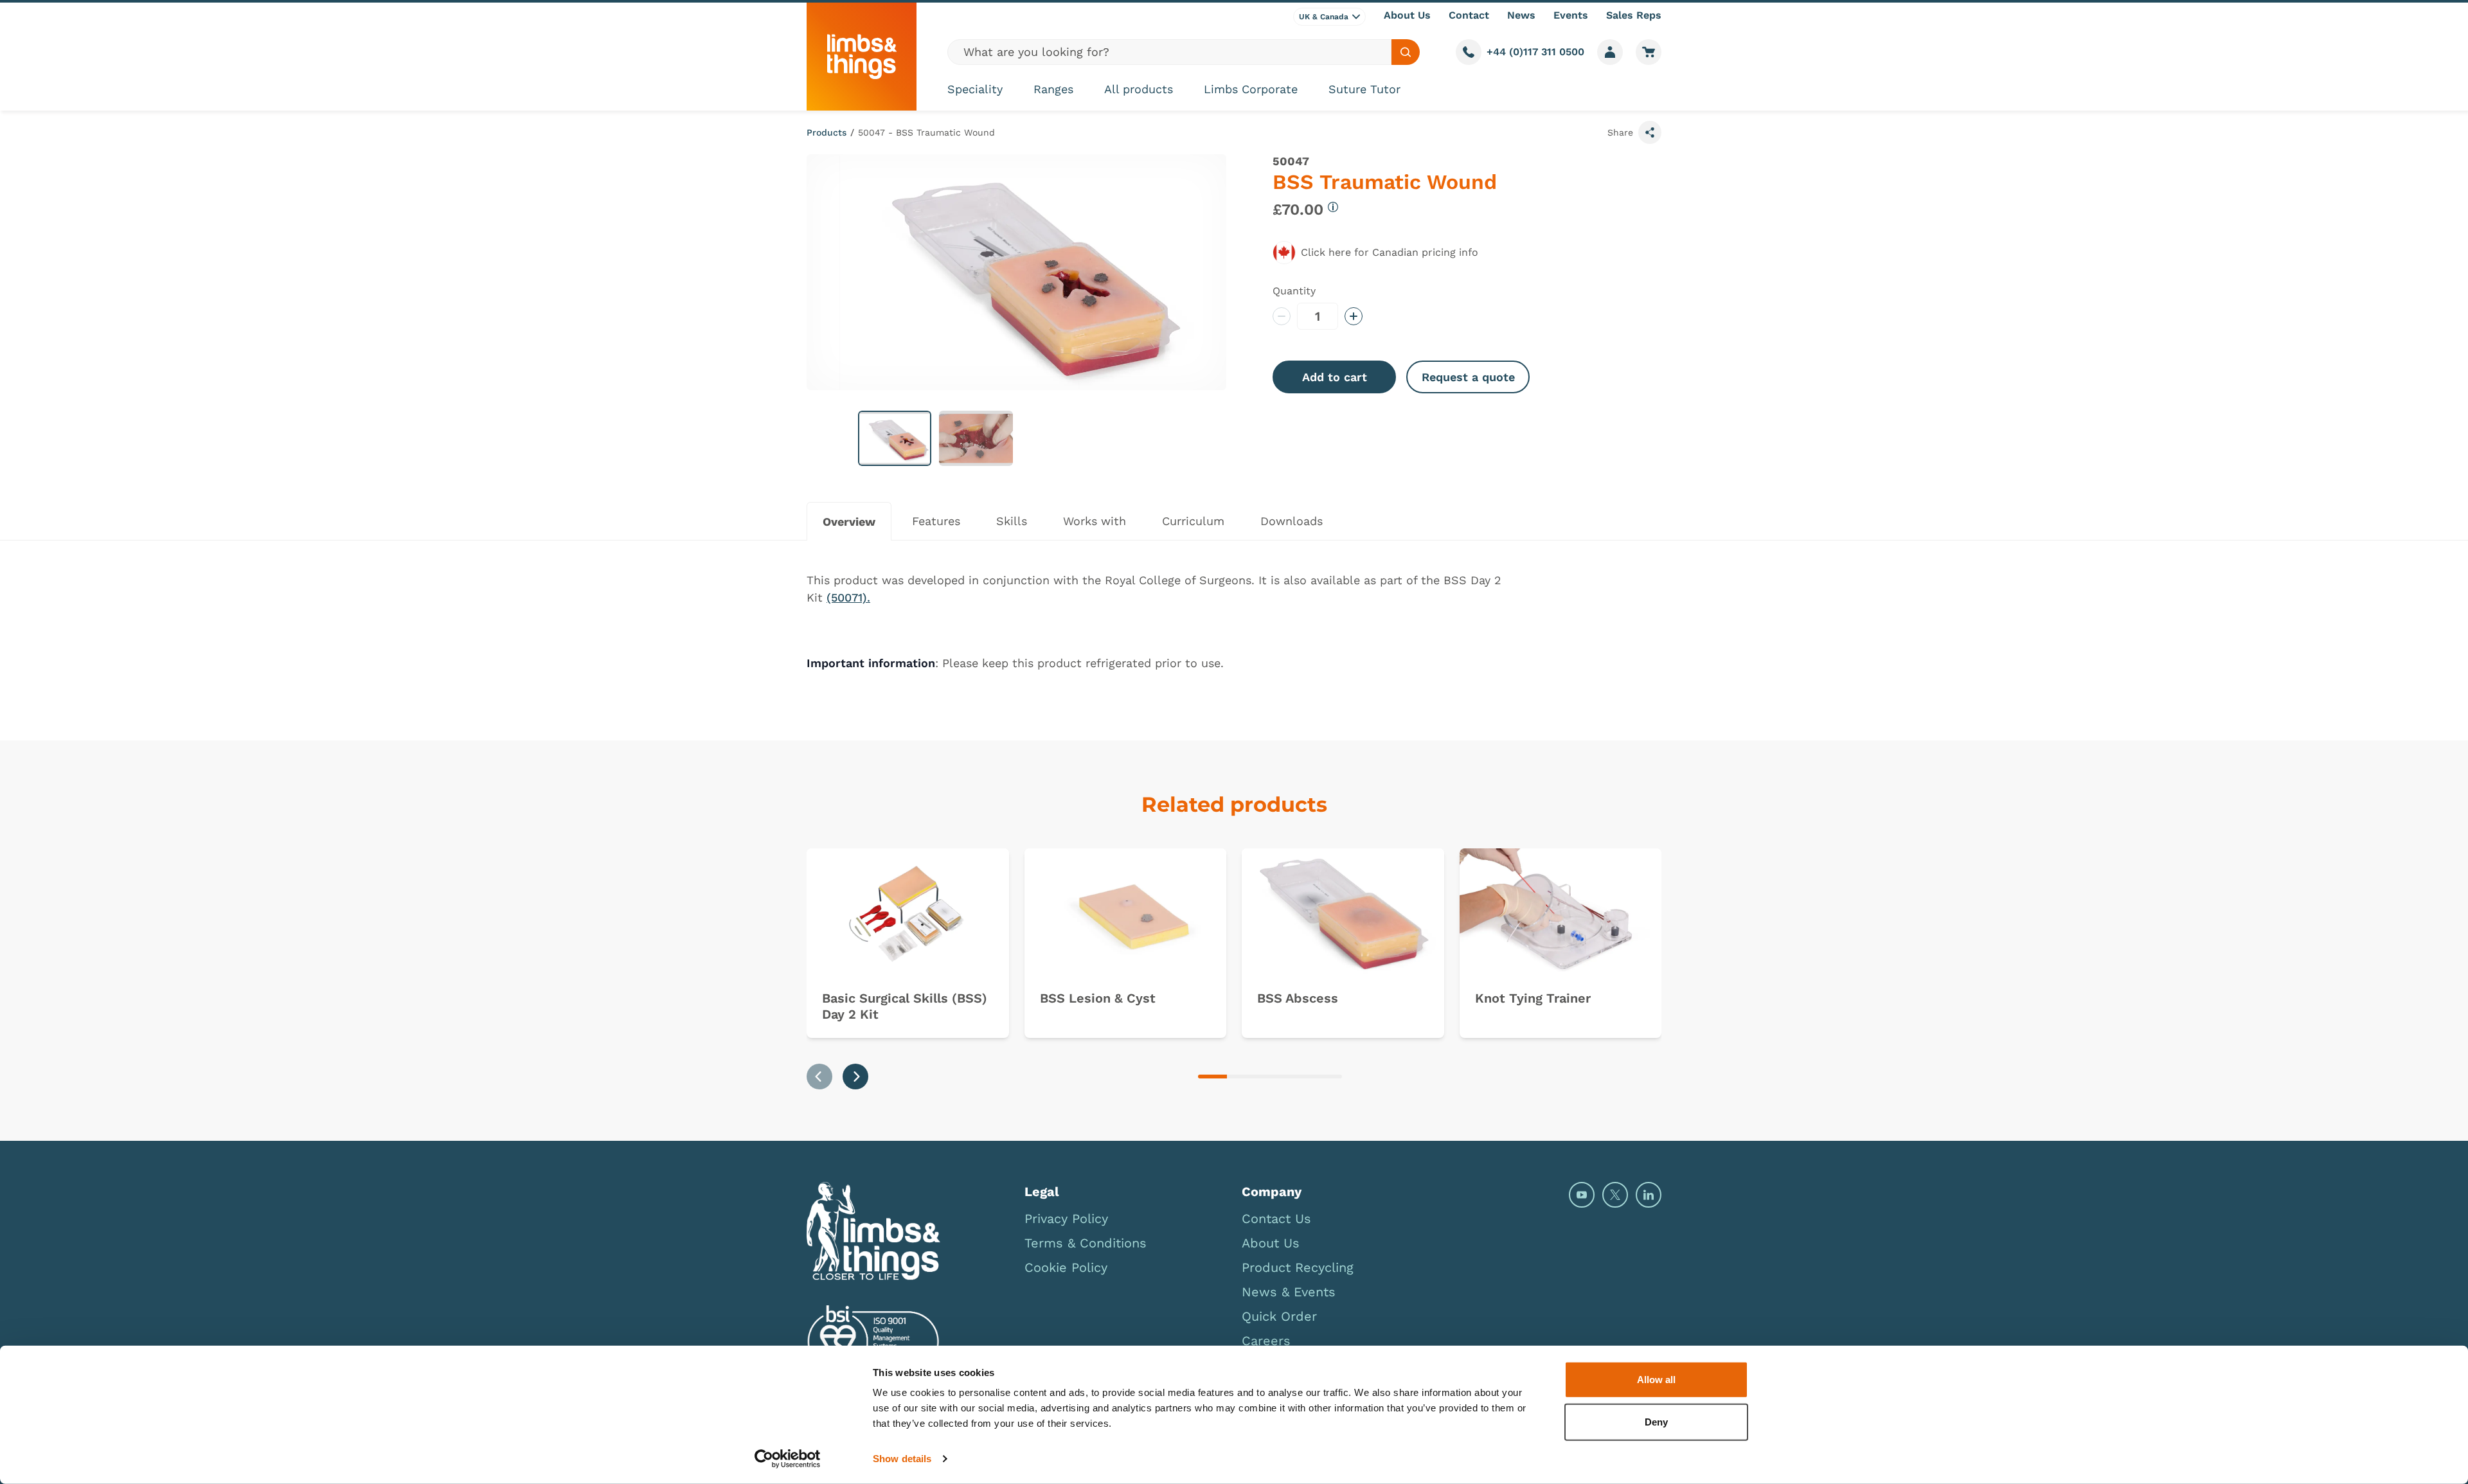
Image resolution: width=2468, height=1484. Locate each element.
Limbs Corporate (1251, 89)
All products (1139, 89)
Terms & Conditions (1086, 1243)
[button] (895, 438)
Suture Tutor (1364, 89)
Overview (849, 522)
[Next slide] (855, 1077)
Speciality (975, 89)
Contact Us (1276, 1219)
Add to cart (1335, 377)
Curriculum (1193, 521)
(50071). (848, 597)
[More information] (1333, 207)
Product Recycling (1298, 1267)
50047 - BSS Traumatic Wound (926, 132)
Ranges (1053, 89)
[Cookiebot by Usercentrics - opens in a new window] (788, 1459)
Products (827, 132)
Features (936, 521)
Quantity (1294, 291)
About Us (1407, 15)
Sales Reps (1634, 15)
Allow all (1656, 1380)
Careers (1266, 1341)
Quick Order (1279, 1316)
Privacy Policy (1066, 1219)
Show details (902, 1459)
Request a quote (1468, 377)
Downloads (1292, 521)
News (1521, 15)
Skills (1012, 521)
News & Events (1289, 1292)
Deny (1656, 1421)
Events (1571, 15)
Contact (1469, 15)
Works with (1095, 521)
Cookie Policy (1066, 1267)
